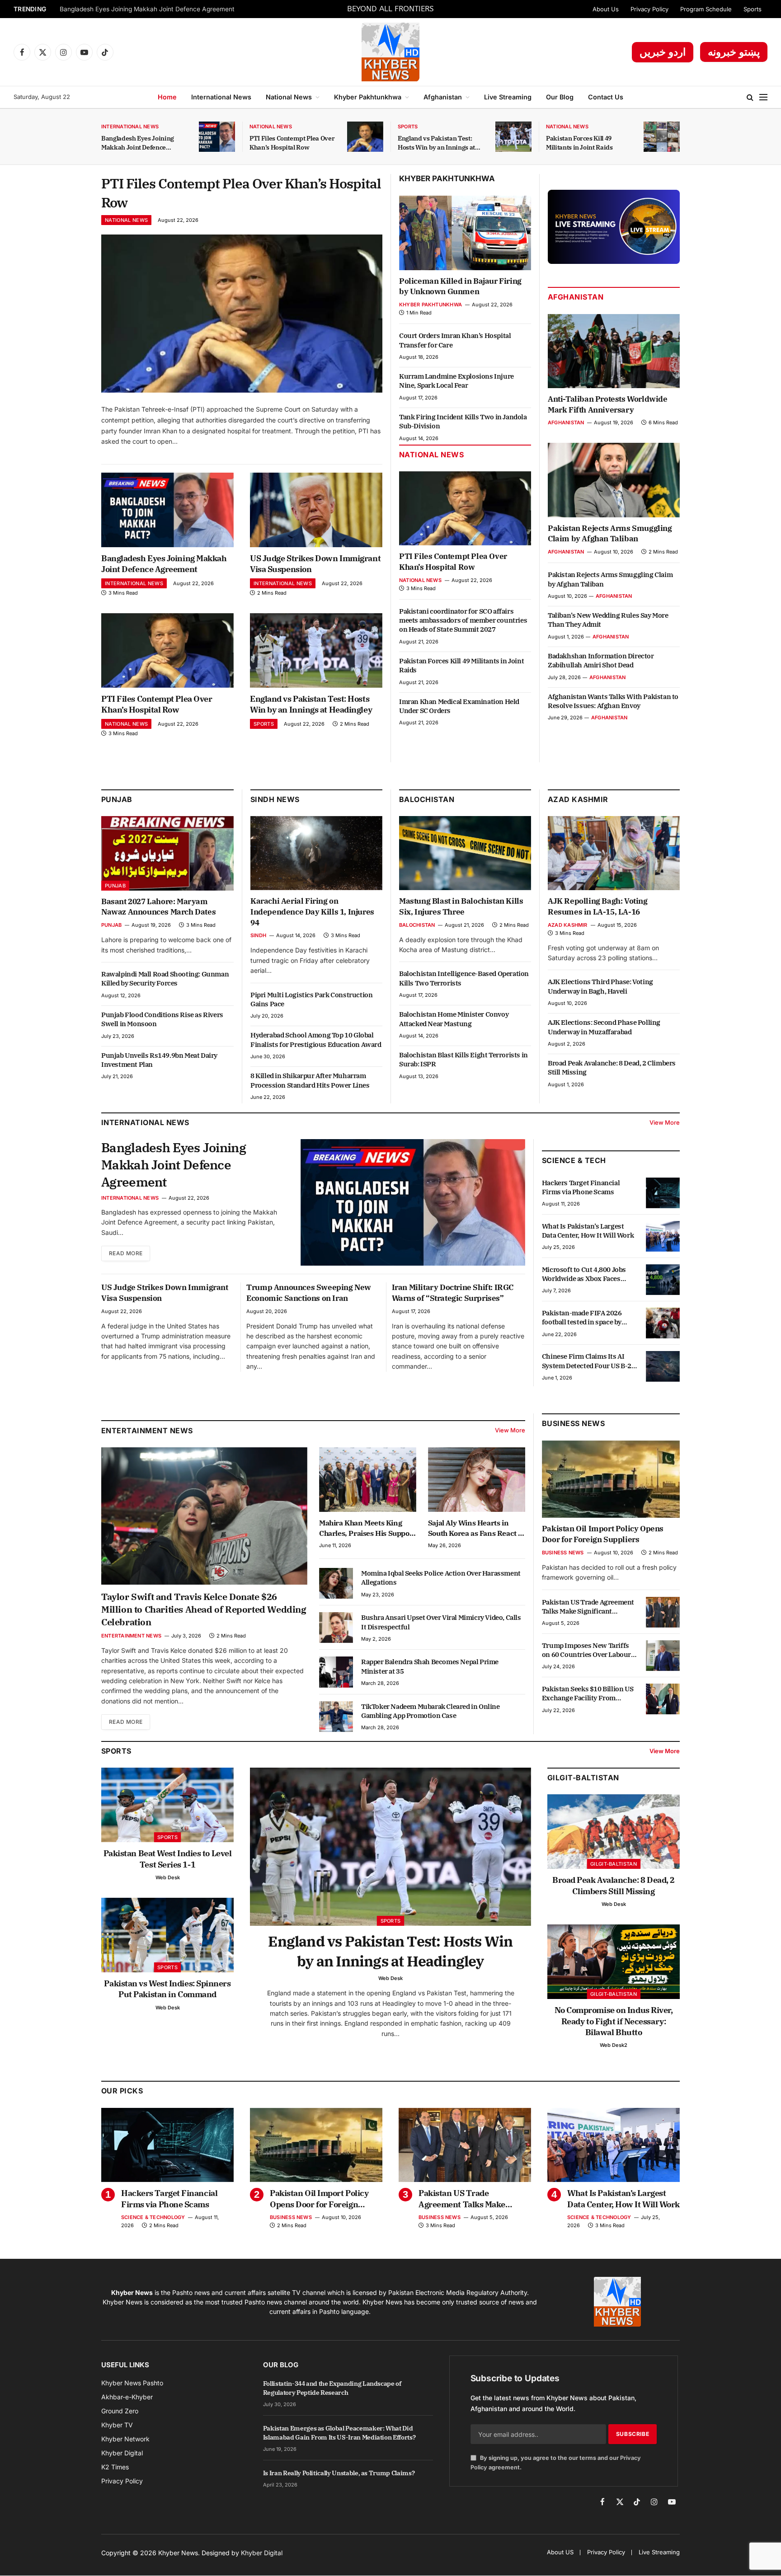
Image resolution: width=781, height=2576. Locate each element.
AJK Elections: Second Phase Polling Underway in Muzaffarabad (604, 1027)
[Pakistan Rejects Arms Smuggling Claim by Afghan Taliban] (614, 480)
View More (665, 1122)
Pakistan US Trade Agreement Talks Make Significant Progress (588, 1607)
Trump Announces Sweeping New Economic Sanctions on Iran (309, 1293)
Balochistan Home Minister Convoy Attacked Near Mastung (454, 1019)
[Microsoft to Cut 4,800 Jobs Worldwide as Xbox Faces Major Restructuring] (663, 1280)
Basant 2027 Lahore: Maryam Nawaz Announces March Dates (158, 907)
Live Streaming (508, 97)
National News (289, 97)
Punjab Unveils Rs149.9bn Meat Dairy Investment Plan (159, 1060)
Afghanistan (443, 97)
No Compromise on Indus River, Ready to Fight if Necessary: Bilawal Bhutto (614, 2021)
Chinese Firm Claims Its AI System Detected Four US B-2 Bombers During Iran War (587, 1361)
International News (221, 97)
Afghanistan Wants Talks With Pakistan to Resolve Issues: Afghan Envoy (613, 701)
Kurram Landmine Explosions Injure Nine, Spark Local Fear (456, 381)
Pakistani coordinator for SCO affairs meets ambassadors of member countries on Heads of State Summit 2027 (463, 620)
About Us (606, 9)
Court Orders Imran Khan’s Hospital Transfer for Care (455, 340)
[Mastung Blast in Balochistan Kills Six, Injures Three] (465, 853)
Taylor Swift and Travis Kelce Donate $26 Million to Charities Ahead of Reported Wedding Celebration (204, 1609)
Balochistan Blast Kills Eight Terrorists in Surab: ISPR (463, 1059)
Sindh (258, 935)
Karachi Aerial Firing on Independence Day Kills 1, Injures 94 (312, 912)
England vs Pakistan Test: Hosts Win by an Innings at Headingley (436, 143)
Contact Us (606, 97)
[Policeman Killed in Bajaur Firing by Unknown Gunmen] (465, 233)
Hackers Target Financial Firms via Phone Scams (581, 1187)
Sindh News (275, 799)
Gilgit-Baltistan (583, 1778)
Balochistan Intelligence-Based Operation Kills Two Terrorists (464, 978)
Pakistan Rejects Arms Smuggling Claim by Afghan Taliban (610, 534)
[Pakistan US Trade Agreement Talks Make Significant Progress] (663, 1612)
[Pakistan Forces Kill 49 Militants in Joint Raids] (662, 137)
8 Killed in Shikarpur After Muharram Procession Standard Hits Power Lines (310, 1080)
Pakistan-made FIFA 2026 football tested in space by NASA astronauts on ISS (582, 1318)
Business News (573, 1423)
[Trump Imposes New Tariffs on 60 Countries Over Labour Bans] (663, 1656)
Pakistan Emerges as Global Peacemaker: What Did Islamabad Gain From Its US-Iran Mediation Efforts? (339, 2433)
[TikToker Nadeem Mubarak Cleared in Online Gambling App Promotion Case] (336, 1717)
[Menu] (763, 97)
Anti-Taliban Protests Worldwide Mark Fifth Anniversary (608, 404)
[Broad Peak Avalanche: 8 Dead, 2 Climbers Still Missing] (614, 1832)
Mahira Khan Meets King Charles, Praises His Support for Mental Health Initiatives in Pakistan (367, 1528)
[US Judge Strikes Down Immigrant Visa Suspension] (316, 510)
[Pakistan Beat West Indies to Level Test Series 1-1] (167, 1805)
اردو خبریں (663, 52)
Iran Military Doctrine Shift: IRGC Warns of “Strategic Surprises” (453, 1293)
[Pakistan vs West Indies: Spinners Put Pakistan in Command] (167, 1935)
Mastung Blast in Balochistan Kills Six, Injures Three (461, 906)
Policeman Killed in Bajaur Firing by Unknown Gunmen (460, 286)
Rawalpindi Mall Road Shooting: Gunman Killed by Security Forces (165, 978)
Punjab (117, 799)
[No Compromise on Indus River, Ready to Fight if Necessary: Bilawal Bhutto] (614, 1962)
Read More (126, 1253)
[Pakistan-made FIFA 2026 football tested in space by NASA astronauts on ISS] (663, 1323)
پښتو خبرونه (734, 52)
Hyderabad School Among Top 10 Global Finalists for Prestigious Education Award (316, 1039)
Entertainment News (131, 1636)
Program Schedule (706, 9)
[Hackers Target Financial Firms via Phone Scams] (663, 1193)
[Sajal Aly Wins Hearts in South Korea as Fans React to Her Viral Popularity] (477, 1480)
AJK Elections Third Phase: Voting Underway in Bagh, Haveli (600, 986)
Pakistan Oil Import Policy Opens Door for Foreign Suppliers (603, 1534)
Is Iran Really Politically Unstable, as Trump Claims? (339, 2473)
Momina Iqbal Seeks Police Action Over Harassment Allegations (441, 1578)
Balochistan (427, 799)
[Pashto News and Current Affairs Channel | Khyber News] (390, 52)
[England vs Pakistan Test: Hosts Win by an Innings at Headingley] (513, 137)
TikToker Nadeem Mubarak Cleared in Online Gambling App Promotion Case (430, 1711)
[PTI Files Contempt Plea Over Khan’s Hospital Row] (365, 137)
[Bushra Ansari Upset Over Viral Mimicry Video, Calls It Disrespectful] (336, 1628)
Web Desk (168, 1877)
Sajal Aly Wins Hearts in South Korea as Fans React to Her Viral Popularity (476, 1528)
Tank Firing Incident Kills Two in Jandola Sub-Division (463, 421)
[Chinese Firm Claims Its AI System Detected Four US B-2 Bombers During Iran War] (663, 1366)
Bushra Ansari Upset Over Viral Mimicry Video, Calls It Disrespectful (441, 1622)
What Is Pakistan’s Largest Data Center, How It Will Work (588, 1231)
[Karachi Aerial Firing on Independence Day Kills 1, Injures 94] (316, 853)
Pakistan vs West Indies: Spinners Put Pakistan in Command (167, 1989)
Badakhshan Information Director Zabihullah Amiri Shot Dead (601, 660)
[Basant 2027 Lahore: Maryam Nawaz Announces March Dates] (167, 853)
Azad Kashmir (568, 925)
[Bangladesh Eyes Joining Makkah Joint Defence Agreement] (217, 137)
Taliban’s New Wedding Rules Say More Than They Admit (608, 620)
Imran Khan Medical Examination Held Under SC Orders (459, 706)
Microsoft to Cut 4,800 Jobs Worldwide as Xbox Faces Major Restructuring (584, 1274)
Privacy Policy (649, 9)
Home (167, 97)
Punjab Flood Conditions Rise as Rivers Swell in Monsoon (162, 1019)
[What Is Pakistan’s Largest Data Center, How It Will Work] (663, 1236)
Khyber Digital (262, 2553)
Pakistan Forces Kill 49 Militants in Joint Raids (579, 143)
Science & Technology (153, 2217)
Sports (753, 9)
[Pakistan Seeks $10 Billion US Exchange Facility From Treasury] (663, 1699)
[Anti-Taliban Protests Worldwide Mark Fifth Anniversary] (614, 351)
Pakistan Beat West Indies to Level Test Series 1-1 (168, 1859)
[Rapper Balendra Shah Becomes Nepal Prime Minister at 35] (336, 1672)
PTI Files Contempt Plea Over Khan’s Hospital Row (292, 143)
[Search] (750, 97)
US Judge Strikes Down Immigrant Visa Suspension (315, 564)
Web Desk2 (614, 2045)
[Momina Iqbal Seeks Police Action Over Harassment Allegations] (336, 1583)
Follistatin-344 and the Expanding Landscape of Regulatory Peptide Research (332, 2388)
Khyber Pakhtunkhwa (368, 97)
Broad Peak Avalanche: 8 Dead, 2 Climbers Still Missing (612, 1067)
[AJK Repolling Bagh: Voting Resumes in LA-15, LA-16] (614, 853)
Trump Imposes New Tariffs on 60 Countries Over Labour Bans (586, 1650)
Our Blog (560, 97)
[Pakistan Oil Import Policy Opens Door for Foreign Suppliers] (611, 1479)
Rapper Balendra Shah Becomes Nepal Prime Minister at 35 (430, 1666)
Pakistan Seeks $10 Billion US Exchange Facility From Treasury (588, 1694)
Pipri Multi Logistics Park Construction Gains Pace (311, 999)
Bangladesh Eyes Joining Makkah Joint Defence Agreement (147, 9)
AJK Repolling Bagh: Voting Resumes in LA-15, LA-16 (598, 906)
